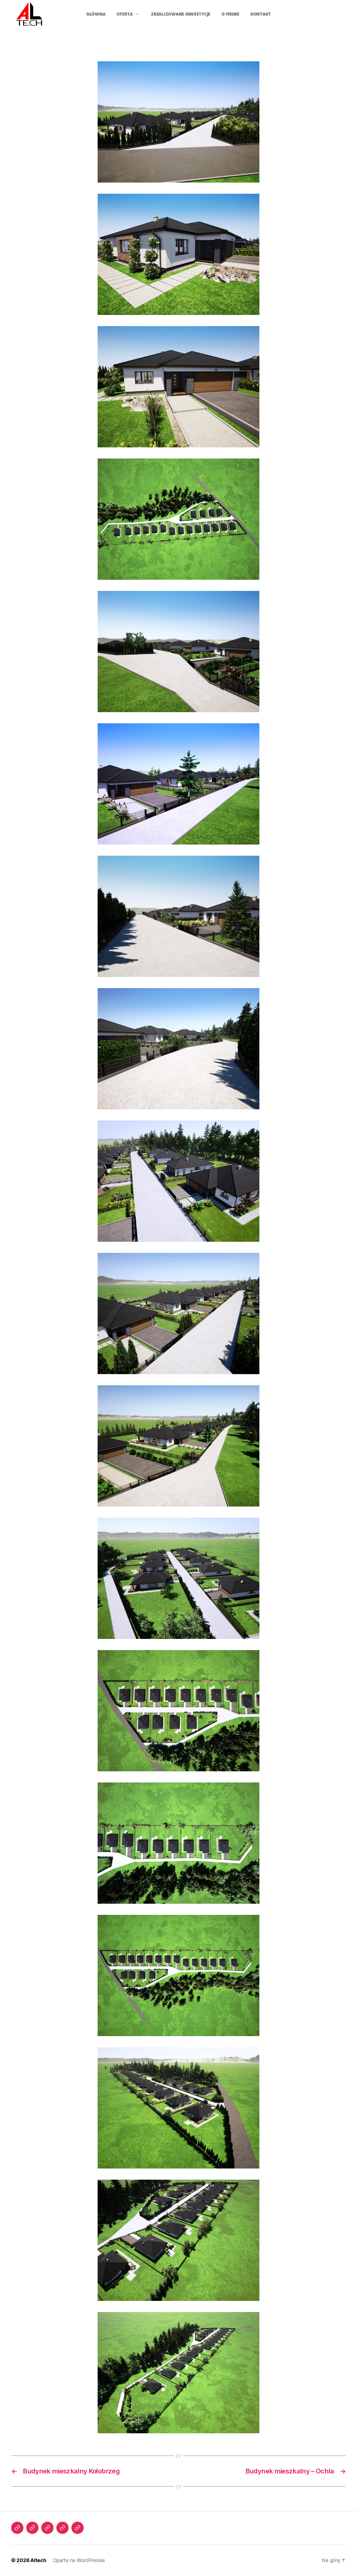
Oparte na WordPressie (79, 2560)
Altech (38, 2560)
